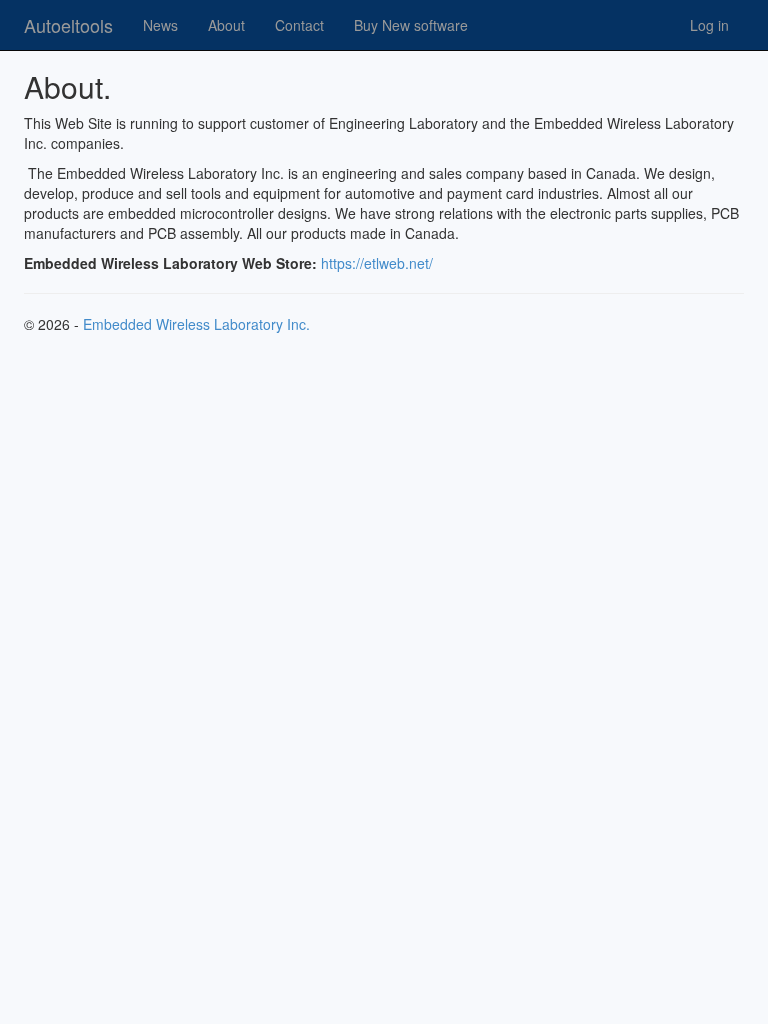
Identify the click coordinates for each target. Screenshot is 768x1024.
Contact (299, 25)
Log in (709, 25)
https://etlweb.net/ (377, 263)
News (160, 25)
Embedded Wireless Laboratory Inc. (196, 324)
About (226, 25)
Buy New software (411, 25)
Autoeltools (68, 25)
